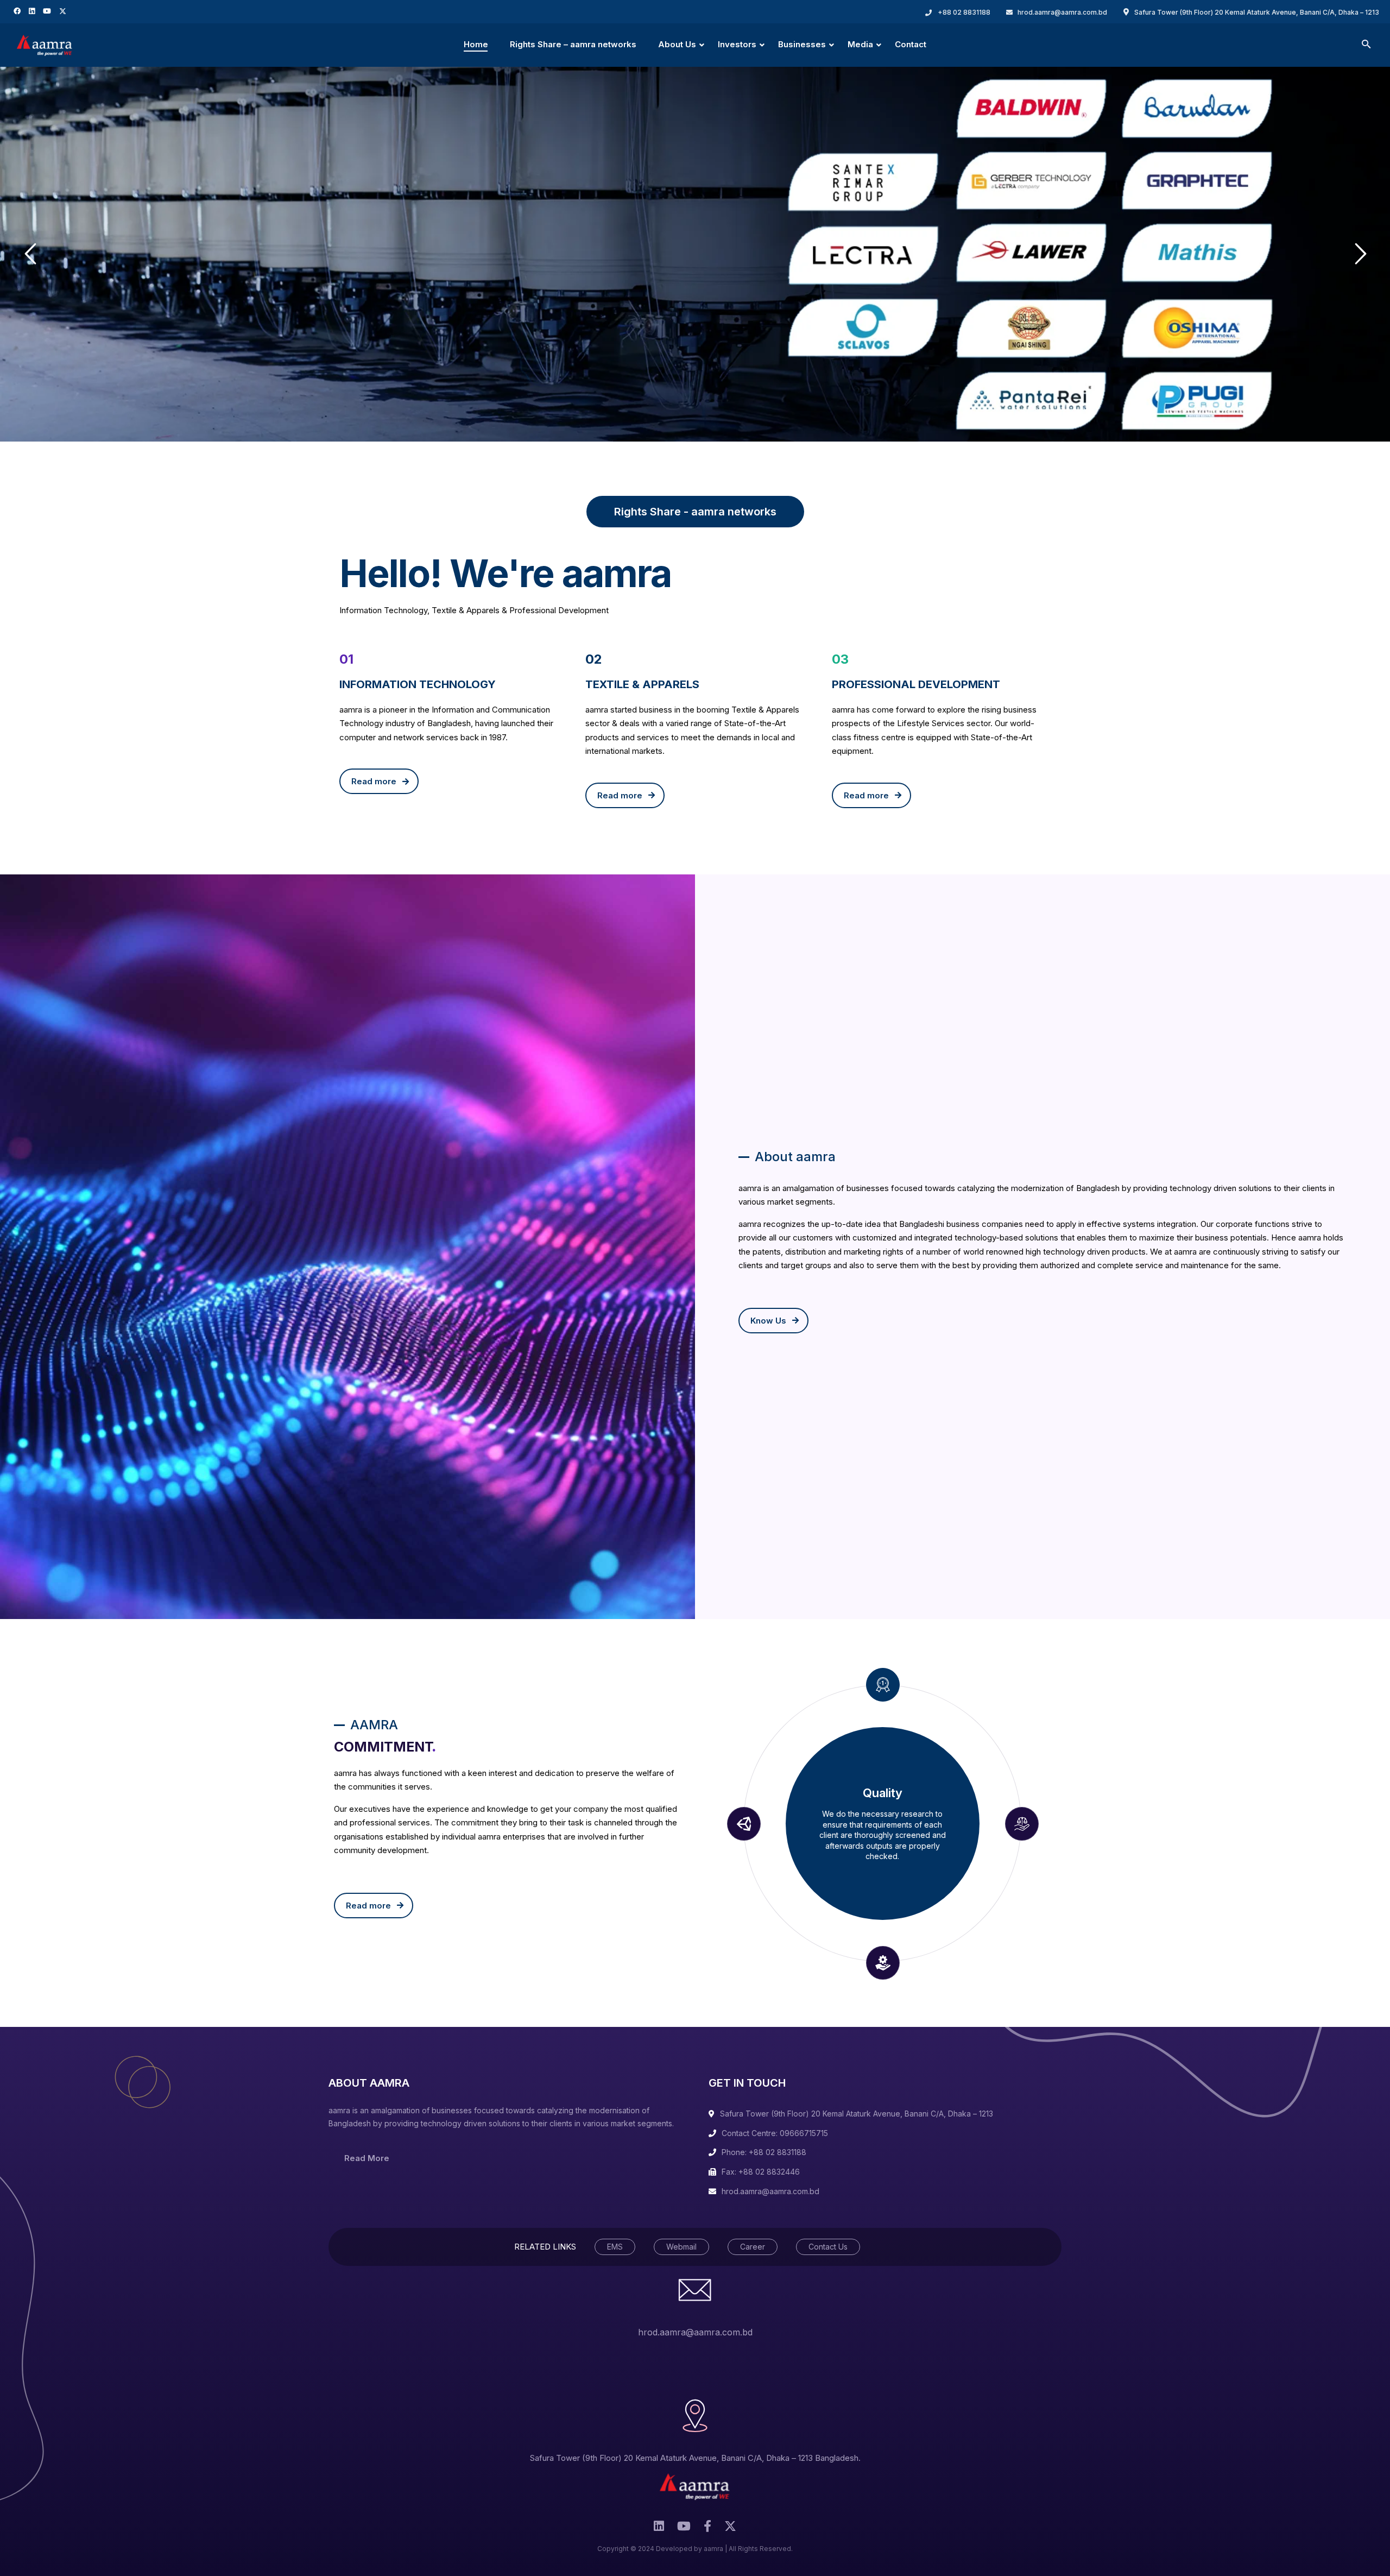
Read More (367, 2158)
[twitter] (64, 11)
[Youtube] (48, 11)
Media (860, 44)
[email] (707, 2529)
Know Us (768, 1321)
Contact (911, 44)
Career (753, 2247)
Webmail (681, 2247)
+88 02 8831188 (964, 12)
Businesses (802, 44)
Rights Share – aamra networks (573, 44)
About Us (677, 44)
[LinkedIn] (33, 11)
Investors (737, 44)
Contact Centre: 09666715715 (775, 2133)
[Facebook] (18, 11)
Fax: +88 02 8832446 (761, 2172)
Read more (374, 781)
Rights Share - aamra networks (695, 512)
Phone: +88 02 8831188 (764, 2152)
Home (476, 44)
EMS (615, 2247)
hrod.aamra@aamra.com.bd (1062, 12)
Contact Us (828, 2247)
